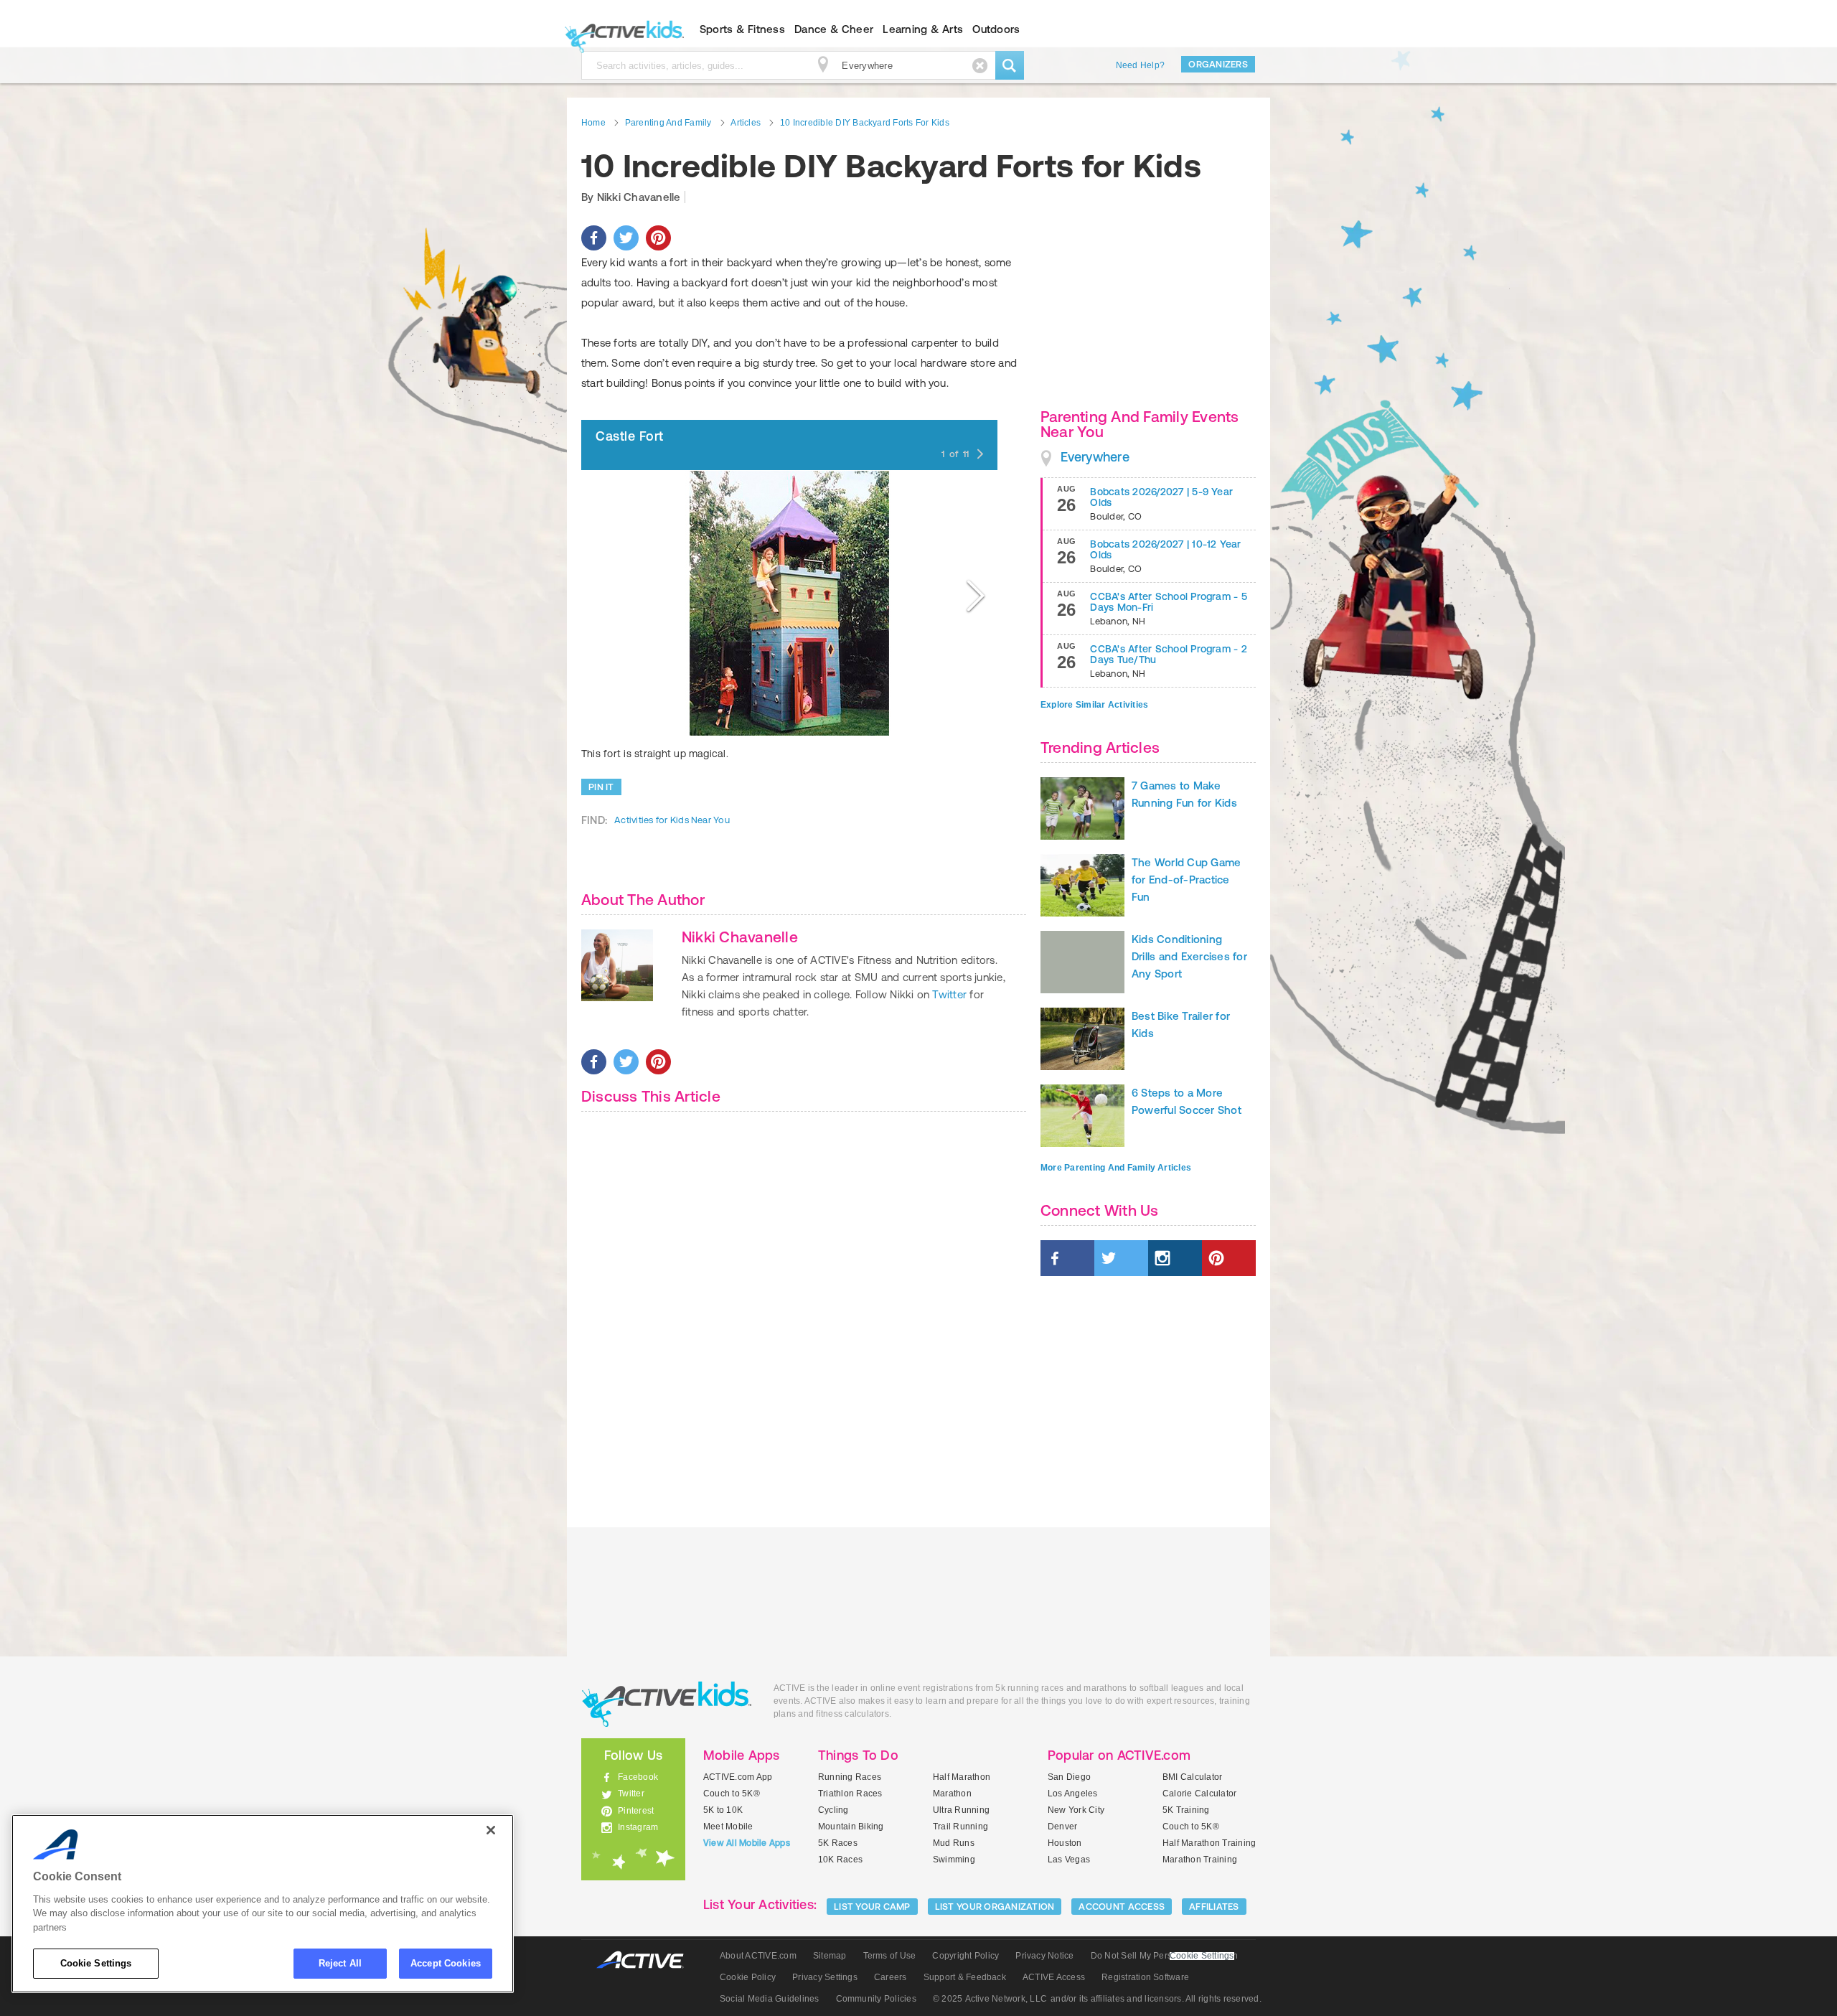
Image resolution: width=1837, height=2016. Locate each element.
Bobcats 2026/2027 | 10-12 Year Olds (1165, 549)
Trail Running (960, 1827)
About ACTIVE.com (758, 1956)
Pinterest (636, 1811)
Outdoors (996, 29)
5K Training (1186, 1810)
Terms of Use (890, 1956)
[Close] (491, 1830)
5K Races (838, 1843)
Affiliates (1214, 1907)
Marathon (952, 1794)
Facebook (638, 1777)
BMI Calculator (1192, 1777)
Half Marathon (962, 1777)
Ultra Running (961, 1810)
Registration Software (1145, 1977)
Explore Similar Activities (1094, 705)
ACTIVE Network (647, 1960)
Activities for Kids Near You (672, 820)
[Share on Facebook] (594, 238)
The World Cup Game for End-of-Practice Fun (1186, 880)
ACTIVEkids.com (621, 29)
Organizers (1218, 64)
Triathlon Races (850, 1794)
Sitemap (830, 1956)
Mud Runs (954, 1843)
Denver (1062, 1827)
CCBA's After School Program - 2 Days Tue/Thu (1168, 654)
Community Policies (876, 1999)
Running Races (850, 1777)
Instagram (638, 1827)
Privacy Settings (825, 1977)
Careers (891, 1977)
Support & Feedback (965, 1977)
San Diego (1069, 1777)
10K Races (840, 1860)
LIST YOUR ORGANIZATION (995, 1907)
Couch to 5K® (732, 1794)
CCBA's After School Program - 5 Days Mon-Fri (1168, 602)
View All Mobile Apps (747, 1843)
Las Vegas (1069, 1860)
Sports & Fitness (742, 29)
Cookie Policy (748, 1977)
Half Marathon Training (1209, 1843)
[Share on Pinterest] (658, 238)
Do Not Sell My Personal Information (1164, 1956)
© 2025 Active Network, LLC (990, 1999)
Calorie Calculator (1199, 1794)
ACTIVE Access (1054, 1977)
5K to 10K (723, 1810)
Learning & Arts (923, 29)
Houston (1065, 1843)
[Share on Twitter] (626, 238)
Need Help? (1140, 65)
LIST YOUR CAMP (872, 1907)
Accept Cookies (446, 1963)
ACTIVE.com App (738, 1777)
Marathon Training (1200, 1860)
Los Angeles (1073, 1794)
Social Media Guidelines (770, 1999)
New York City (1076, 1810)
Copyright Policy (966, 1956)
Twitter (949, 994)
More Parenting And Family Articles (1116, 1168)
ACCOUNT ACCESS (1122, 1907)
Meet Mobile (728, 1827)
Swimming (954, 1860)
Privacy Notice (1044, 1956)
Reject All (340, 1963)
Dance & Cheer (834, 29)
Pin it (601, 787)
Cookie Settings (96, 1963)
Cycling (833, 1810)
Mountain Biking (851, 1827)
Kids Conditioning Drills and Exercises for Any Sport (1189, 956)
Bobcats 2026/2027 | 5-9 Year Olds (1161, 497)
